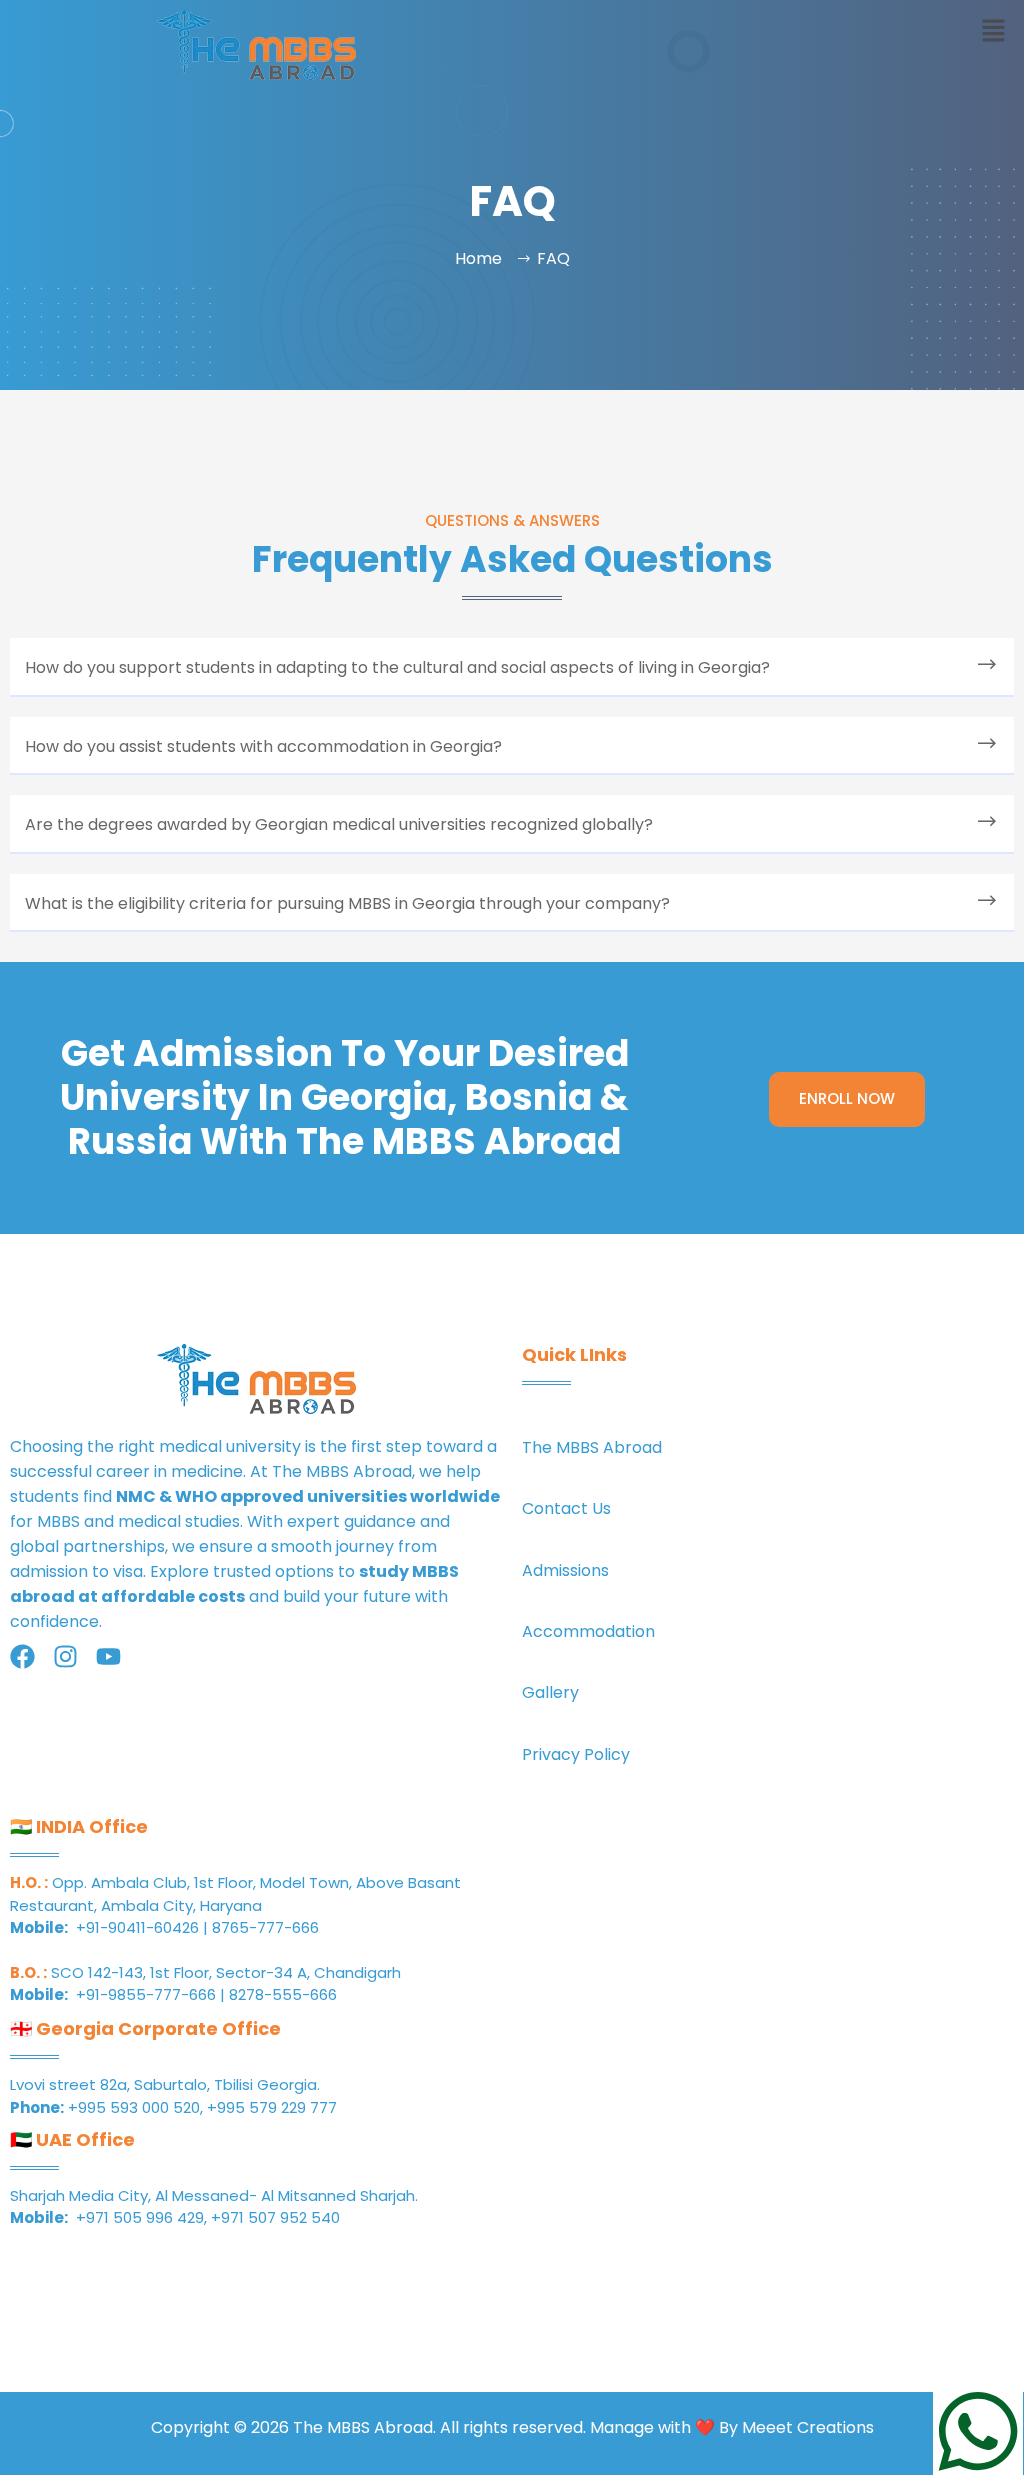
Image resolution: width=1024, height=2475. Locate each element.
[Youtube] (108, 1656)
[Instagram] (65, 1656)
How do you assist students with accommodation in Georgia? (263, 746)
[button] (994, 32)
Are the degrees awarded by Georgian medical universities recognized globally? (339, 824)
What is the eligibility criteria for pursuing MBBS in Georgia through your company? (347, 903)
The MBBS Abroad (342, 1471)
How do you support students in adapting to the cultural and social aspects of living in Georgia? (397, 667)
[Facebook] (22, 1656)
